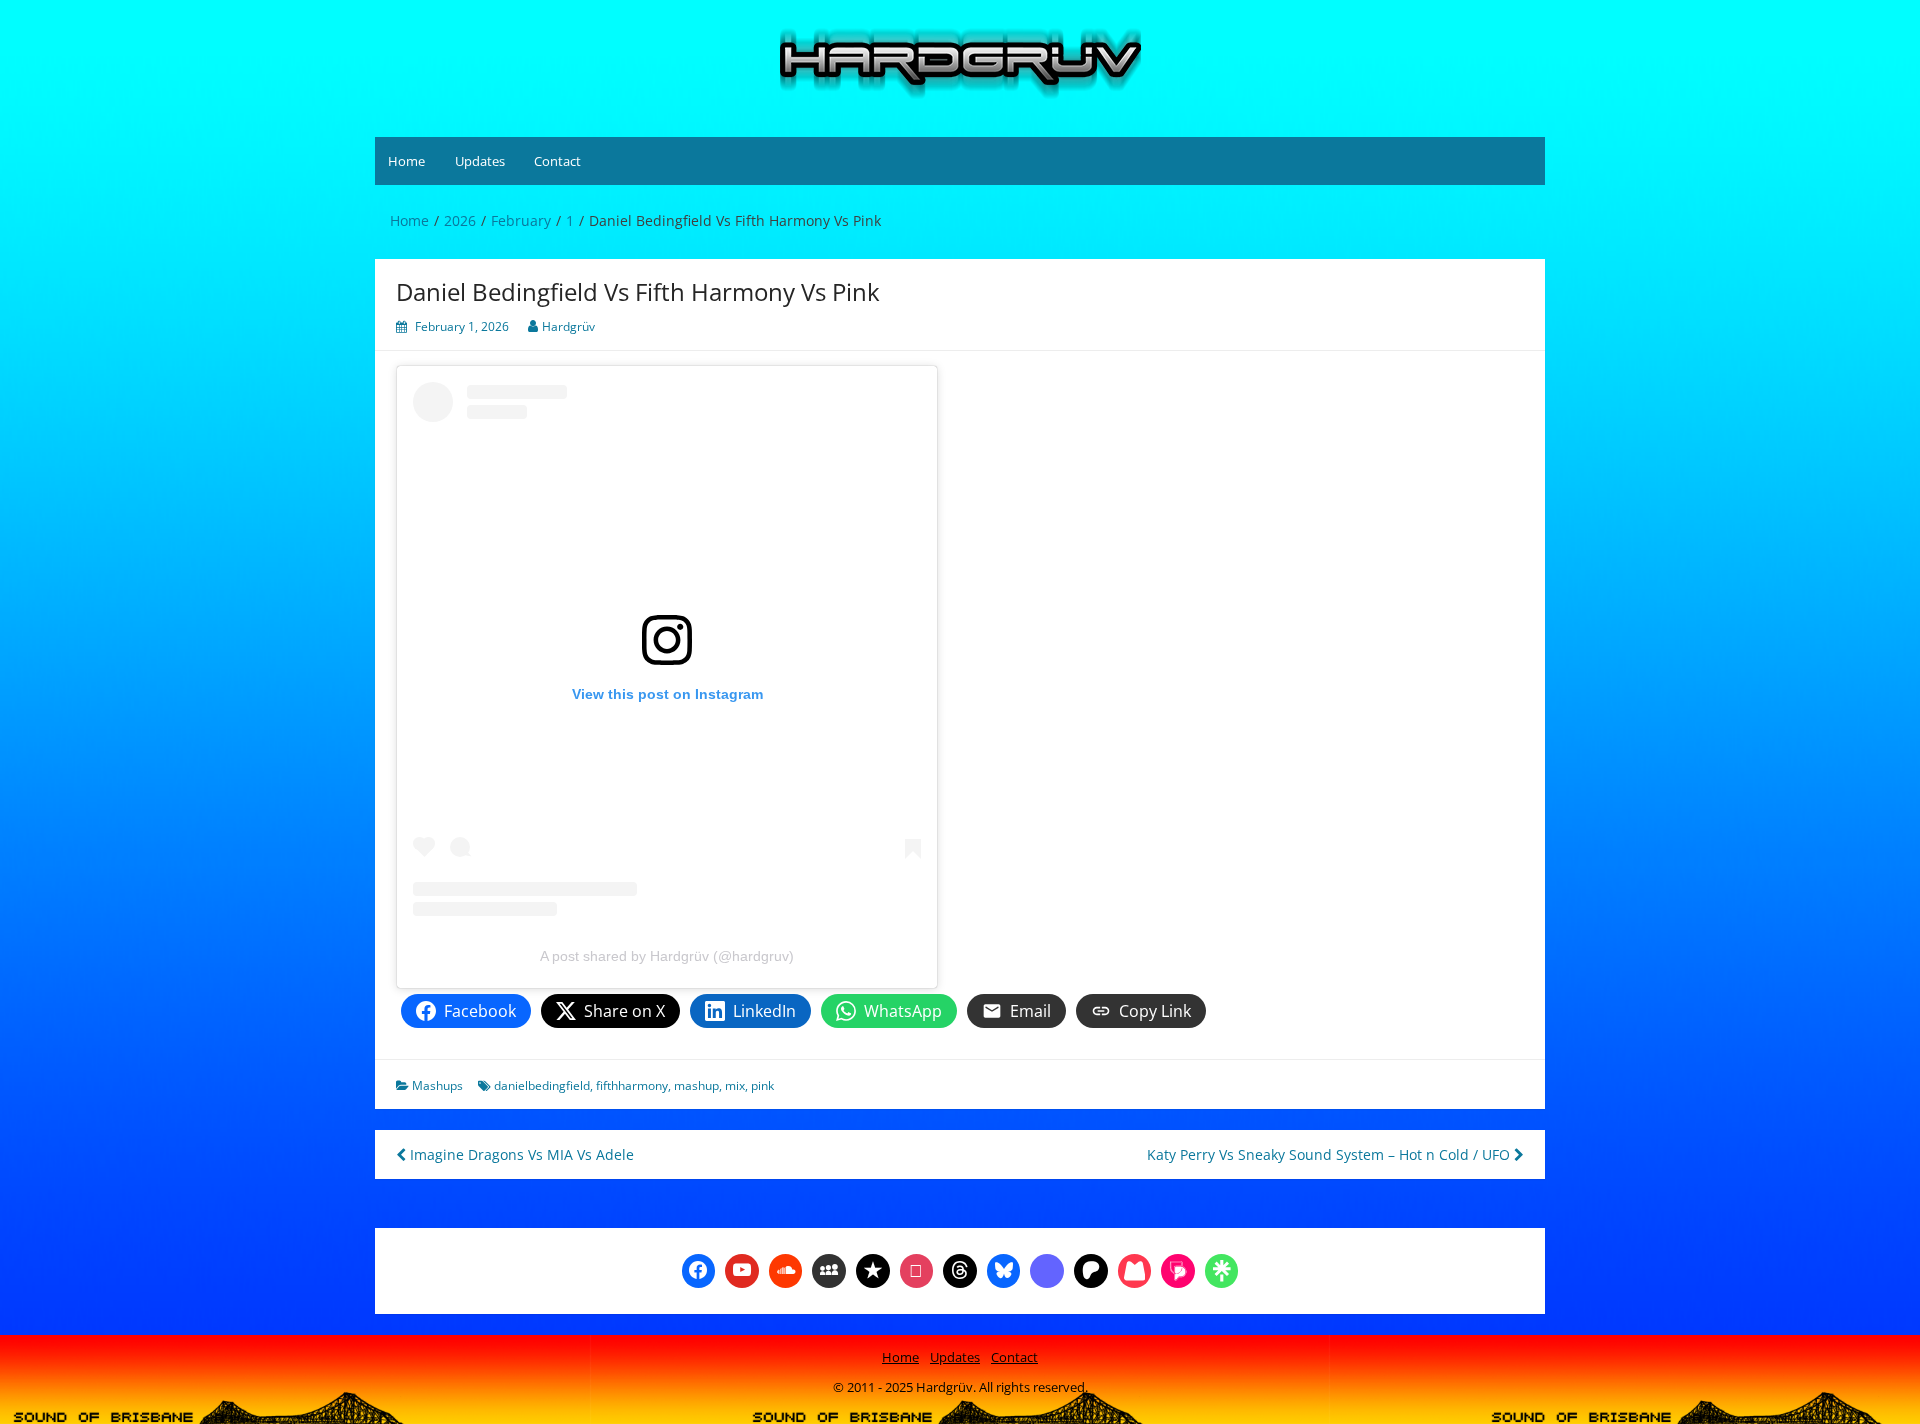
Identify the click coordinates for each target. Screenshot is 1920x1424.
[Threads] (960, 1268)
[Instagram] (917, 1268)
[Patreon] (1091, 1268)
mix (735, 1085)
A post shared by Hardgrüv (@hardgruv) (667, 956)
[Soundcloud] (786, 1268)
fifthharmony (632, 1085)
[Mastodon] (1047, 1268)
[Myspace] (829, 1268)
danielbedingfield (542, 1085)
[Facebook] (699, 1268)
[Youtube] (742, 1268)
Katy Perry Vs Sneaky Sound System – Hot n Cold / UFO (1330, 1154)
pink (762, 1085)
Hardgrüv (568, 326)
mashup (696, 1085)
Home (406, 161)
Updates (480, 161)
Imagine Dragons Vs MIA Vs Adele (520, 1154)
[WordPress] (1135, 1268)
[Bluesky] (1004, 1268)
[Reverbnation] (873, 1268)
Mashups (437, 1085)
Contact (557, 161)
